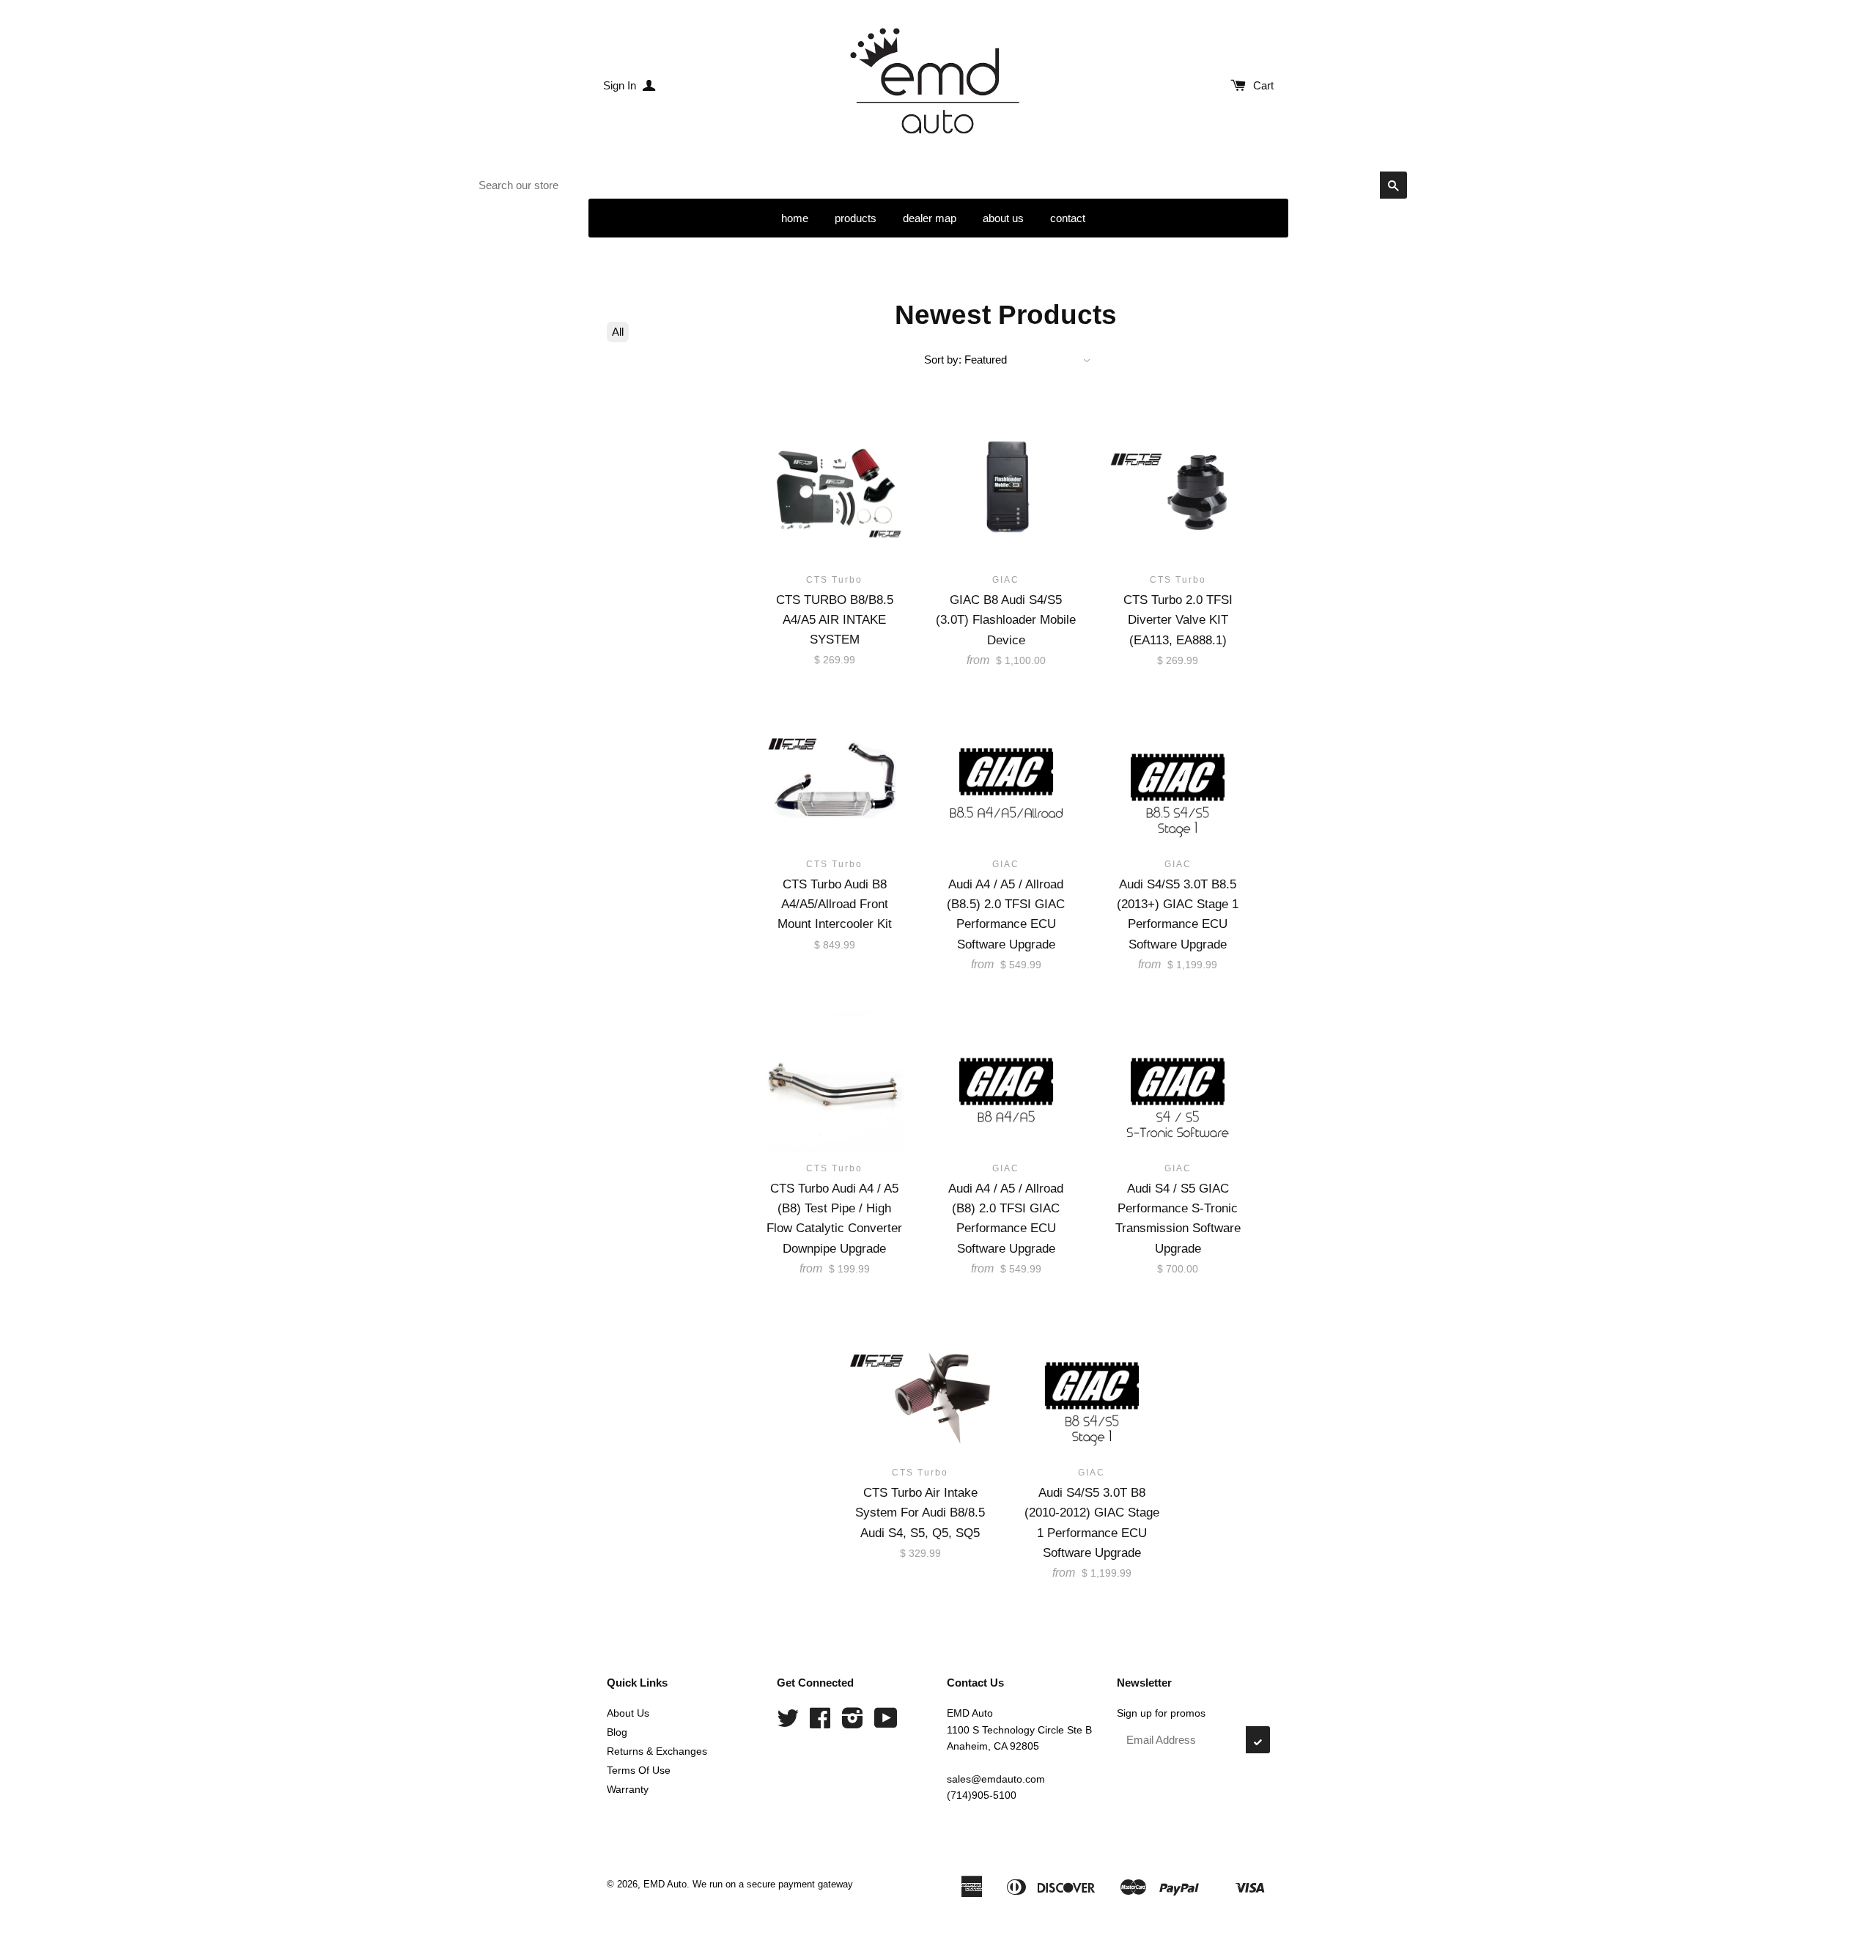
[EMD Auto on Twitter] (788, 1723)
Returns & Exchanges (657, 1751)
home (795, 218)
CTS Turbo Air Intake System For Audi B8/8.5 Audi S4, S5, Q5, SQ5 (920, 1513)
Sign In (621, 85)
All (618, 332)
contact (1068, 218)
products (856, 218)
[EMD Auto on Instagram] (853, 1723)
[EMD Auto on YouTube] (886, 1723)
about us (1003, 218)
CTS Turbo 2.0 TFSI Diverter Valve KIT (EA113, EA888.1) (1178, 620)
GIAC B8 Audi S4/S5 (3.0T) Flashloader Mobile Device (1006, 620)
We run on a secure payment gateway (773, 1884)
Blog (617, 1732)
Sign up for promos (1161, 1713)
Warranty (628, 1789)
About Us (628, 1713)
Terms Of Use (639, 1770)
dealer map (930, 218)
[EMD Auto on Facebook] (820, 1723)
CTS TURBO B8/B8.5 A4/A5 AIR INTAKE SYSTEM (835, 620)
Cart (1263, 85)
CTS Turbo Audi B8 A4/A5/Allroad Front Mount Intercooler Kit (835, 904)
